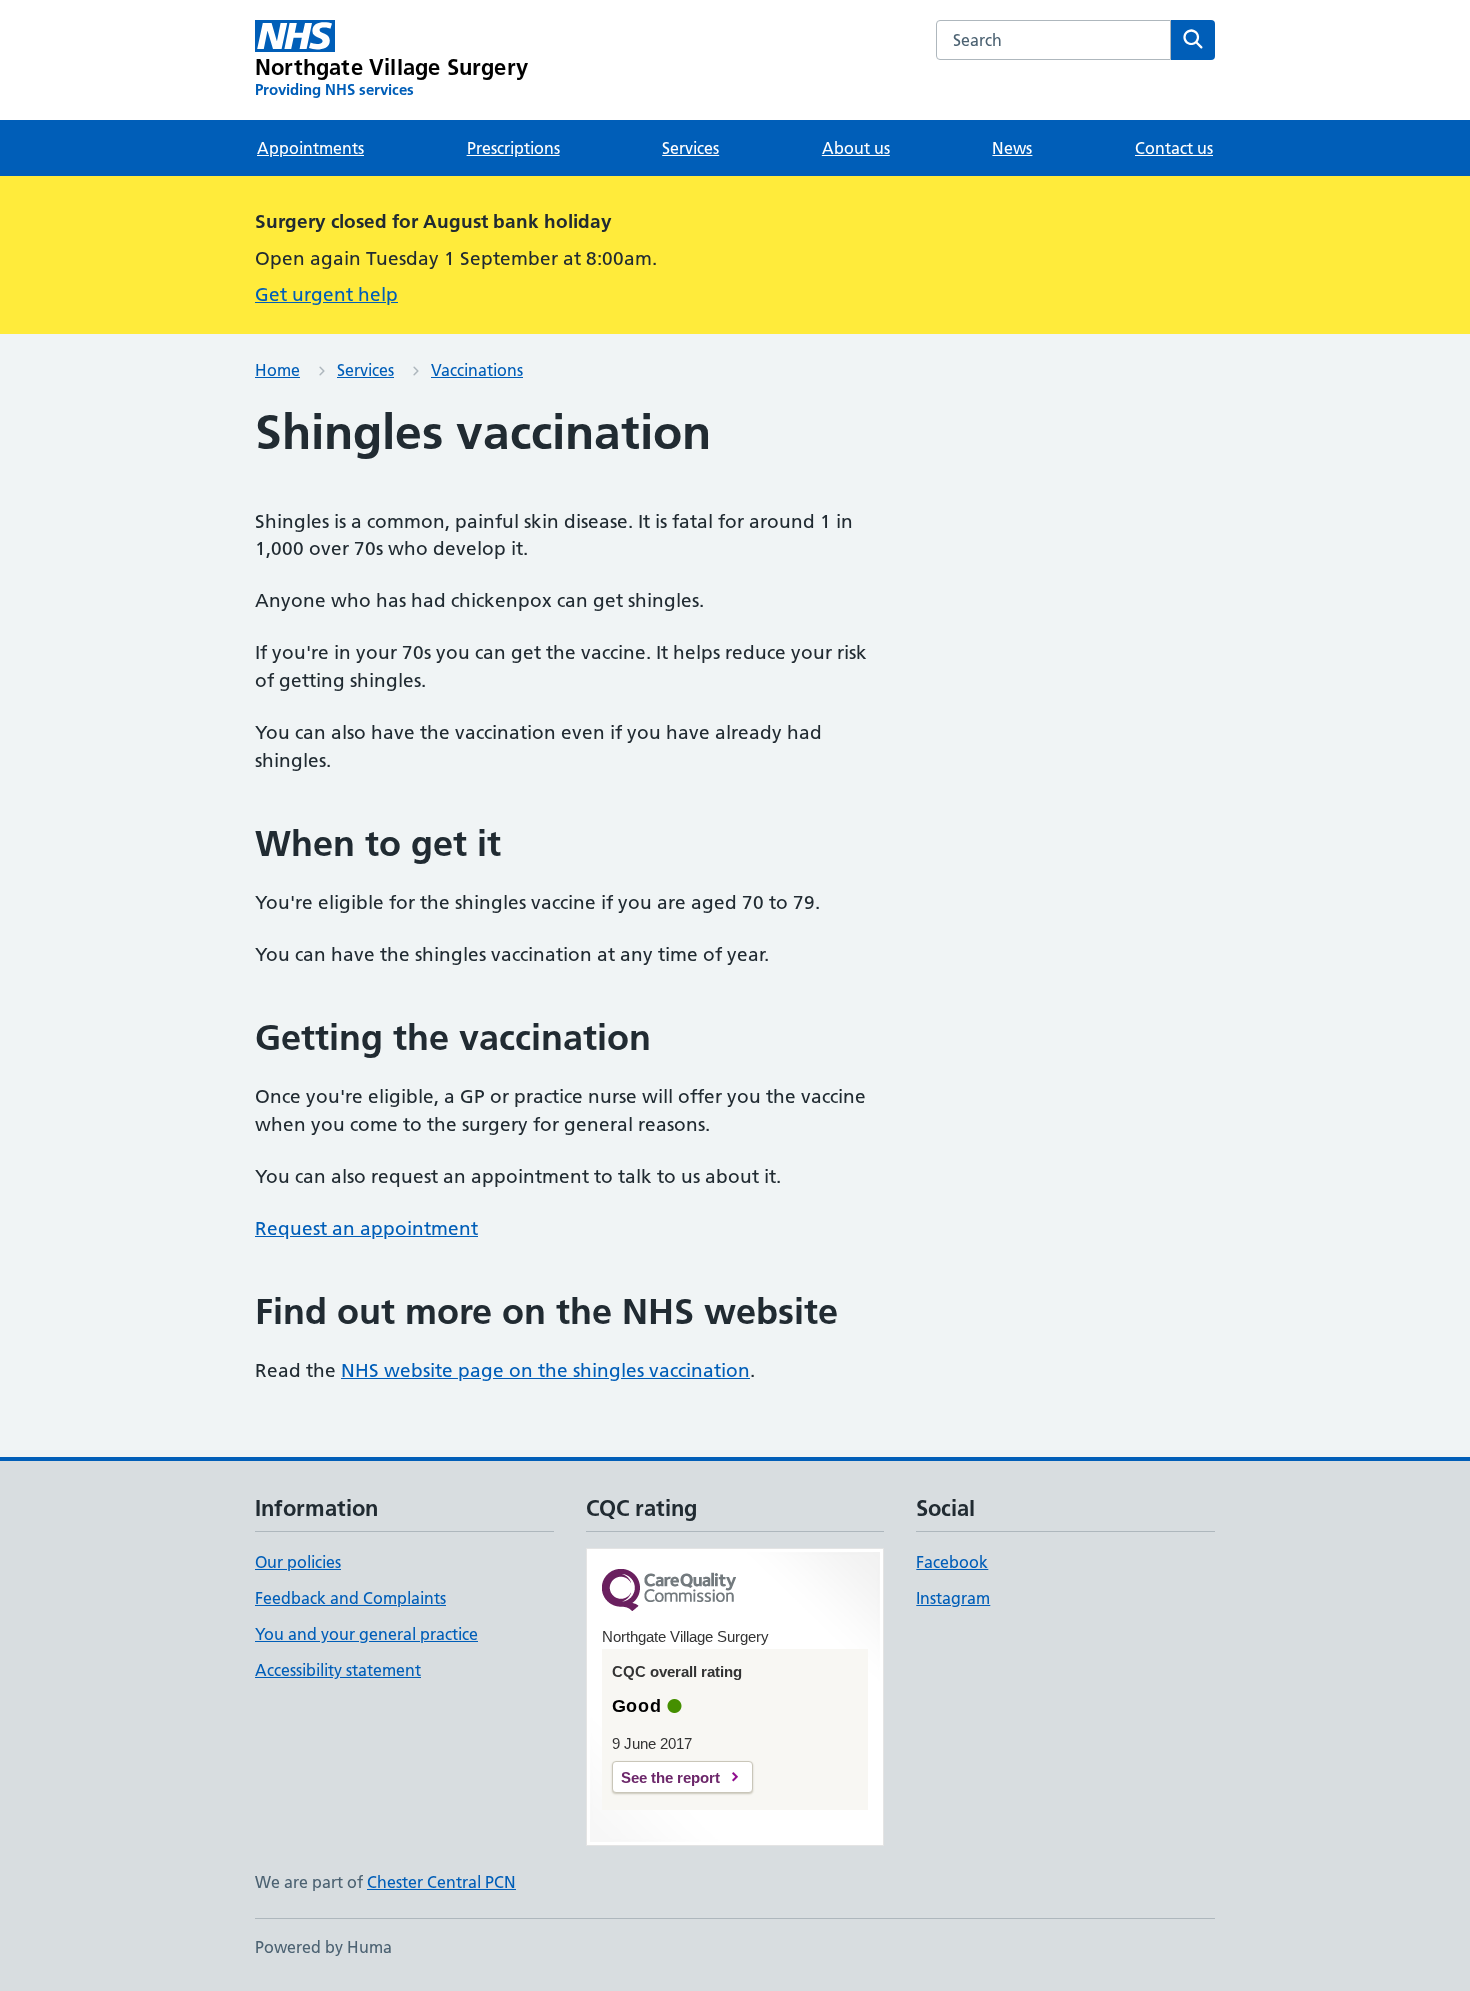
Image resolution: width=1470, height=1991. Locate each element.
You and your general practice (366, 1634)
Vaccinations (477, 370)
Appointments (310, 148)
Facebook (952, 1562)
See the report (670, 1777)
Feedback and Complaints (350, 1598)
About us (856, 148)
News (1012, 148)
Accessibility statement (338, 1670)
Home (277, 370)
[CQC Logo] (669, 1591)
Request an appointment (366, 1228)
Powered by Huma (323, 1947)
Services (690, 148)
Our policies (298, 1562)
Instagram (953, 1598)
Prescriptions (513, 148)
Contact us (1174, 148)
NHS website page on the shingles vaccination (545, 1370)
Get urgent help (326, 294)
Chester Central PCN (441, 1882)
